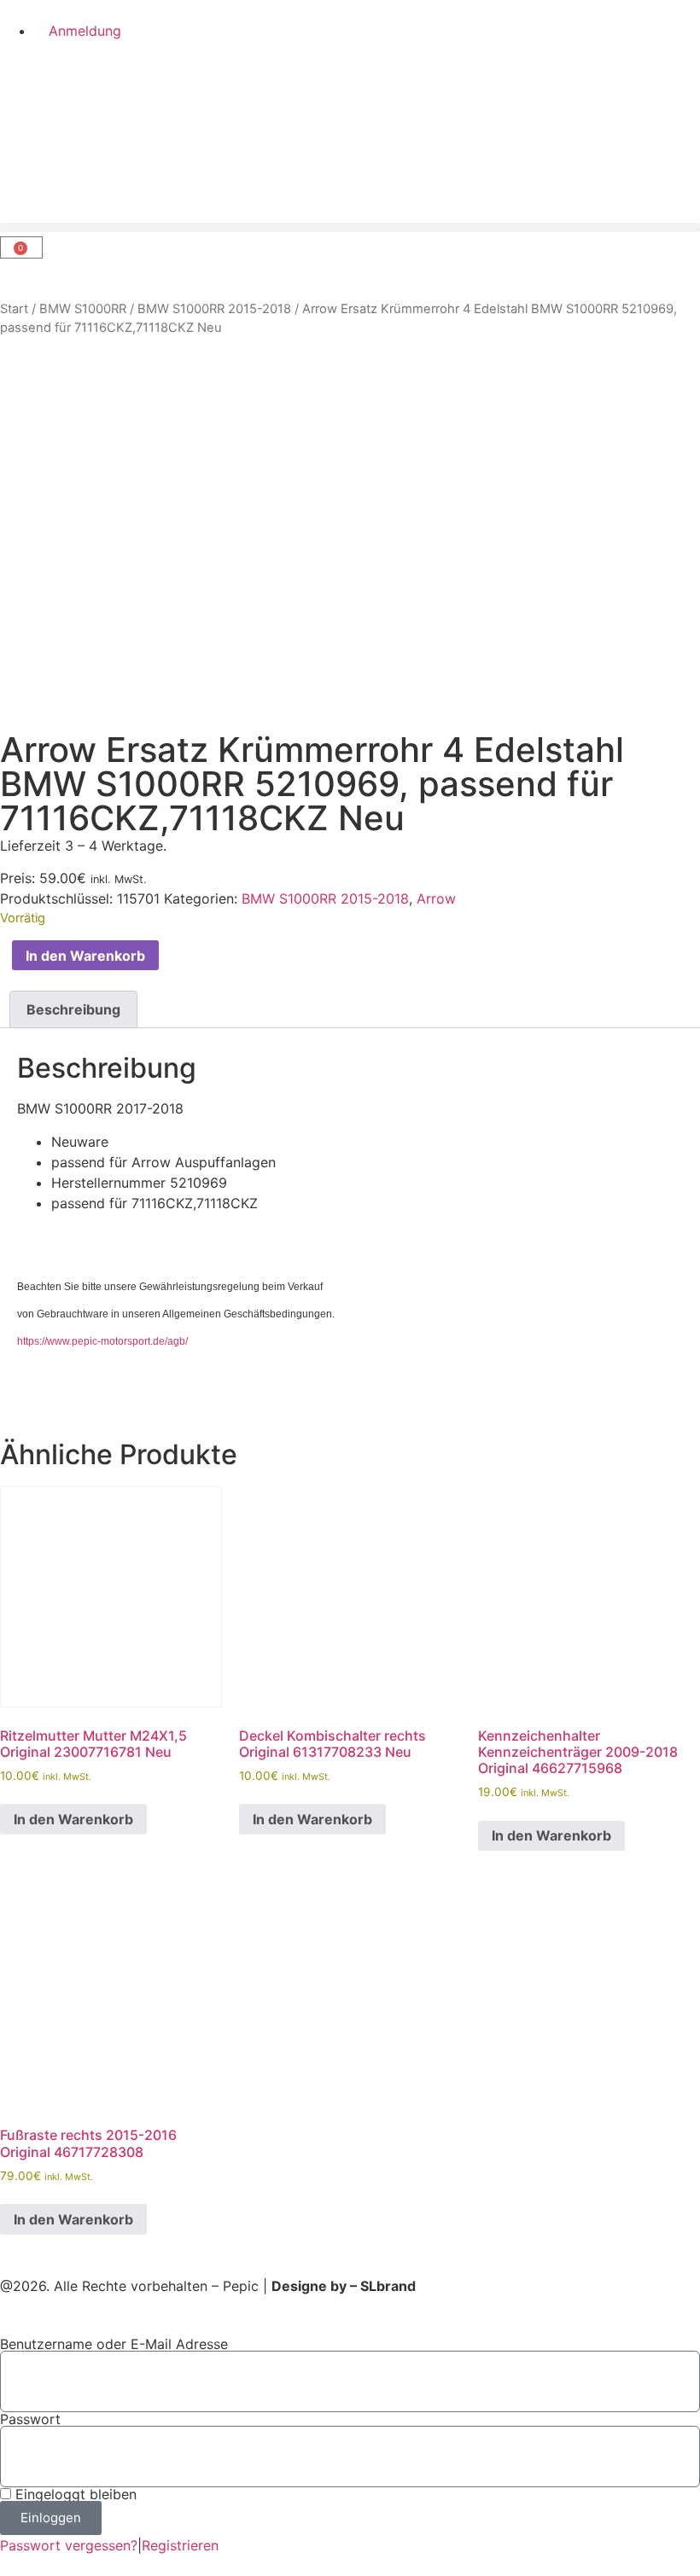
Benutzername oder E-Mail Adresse (114, 2344)
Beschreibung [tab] (73, 1009)
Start (14, 309)
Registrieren (180, 2545)
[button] (350, 227)
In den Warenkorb (85, 956)
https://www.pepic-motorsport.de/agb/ (102, 1341)
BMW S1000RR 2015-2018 (214, 309)
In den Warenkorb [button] (73, 1819)
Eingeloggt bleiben (74, 2494)
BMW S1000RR (83, 309)
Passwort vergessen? (69, 2545)
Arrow (436, 898)
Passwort (30, 2419)
